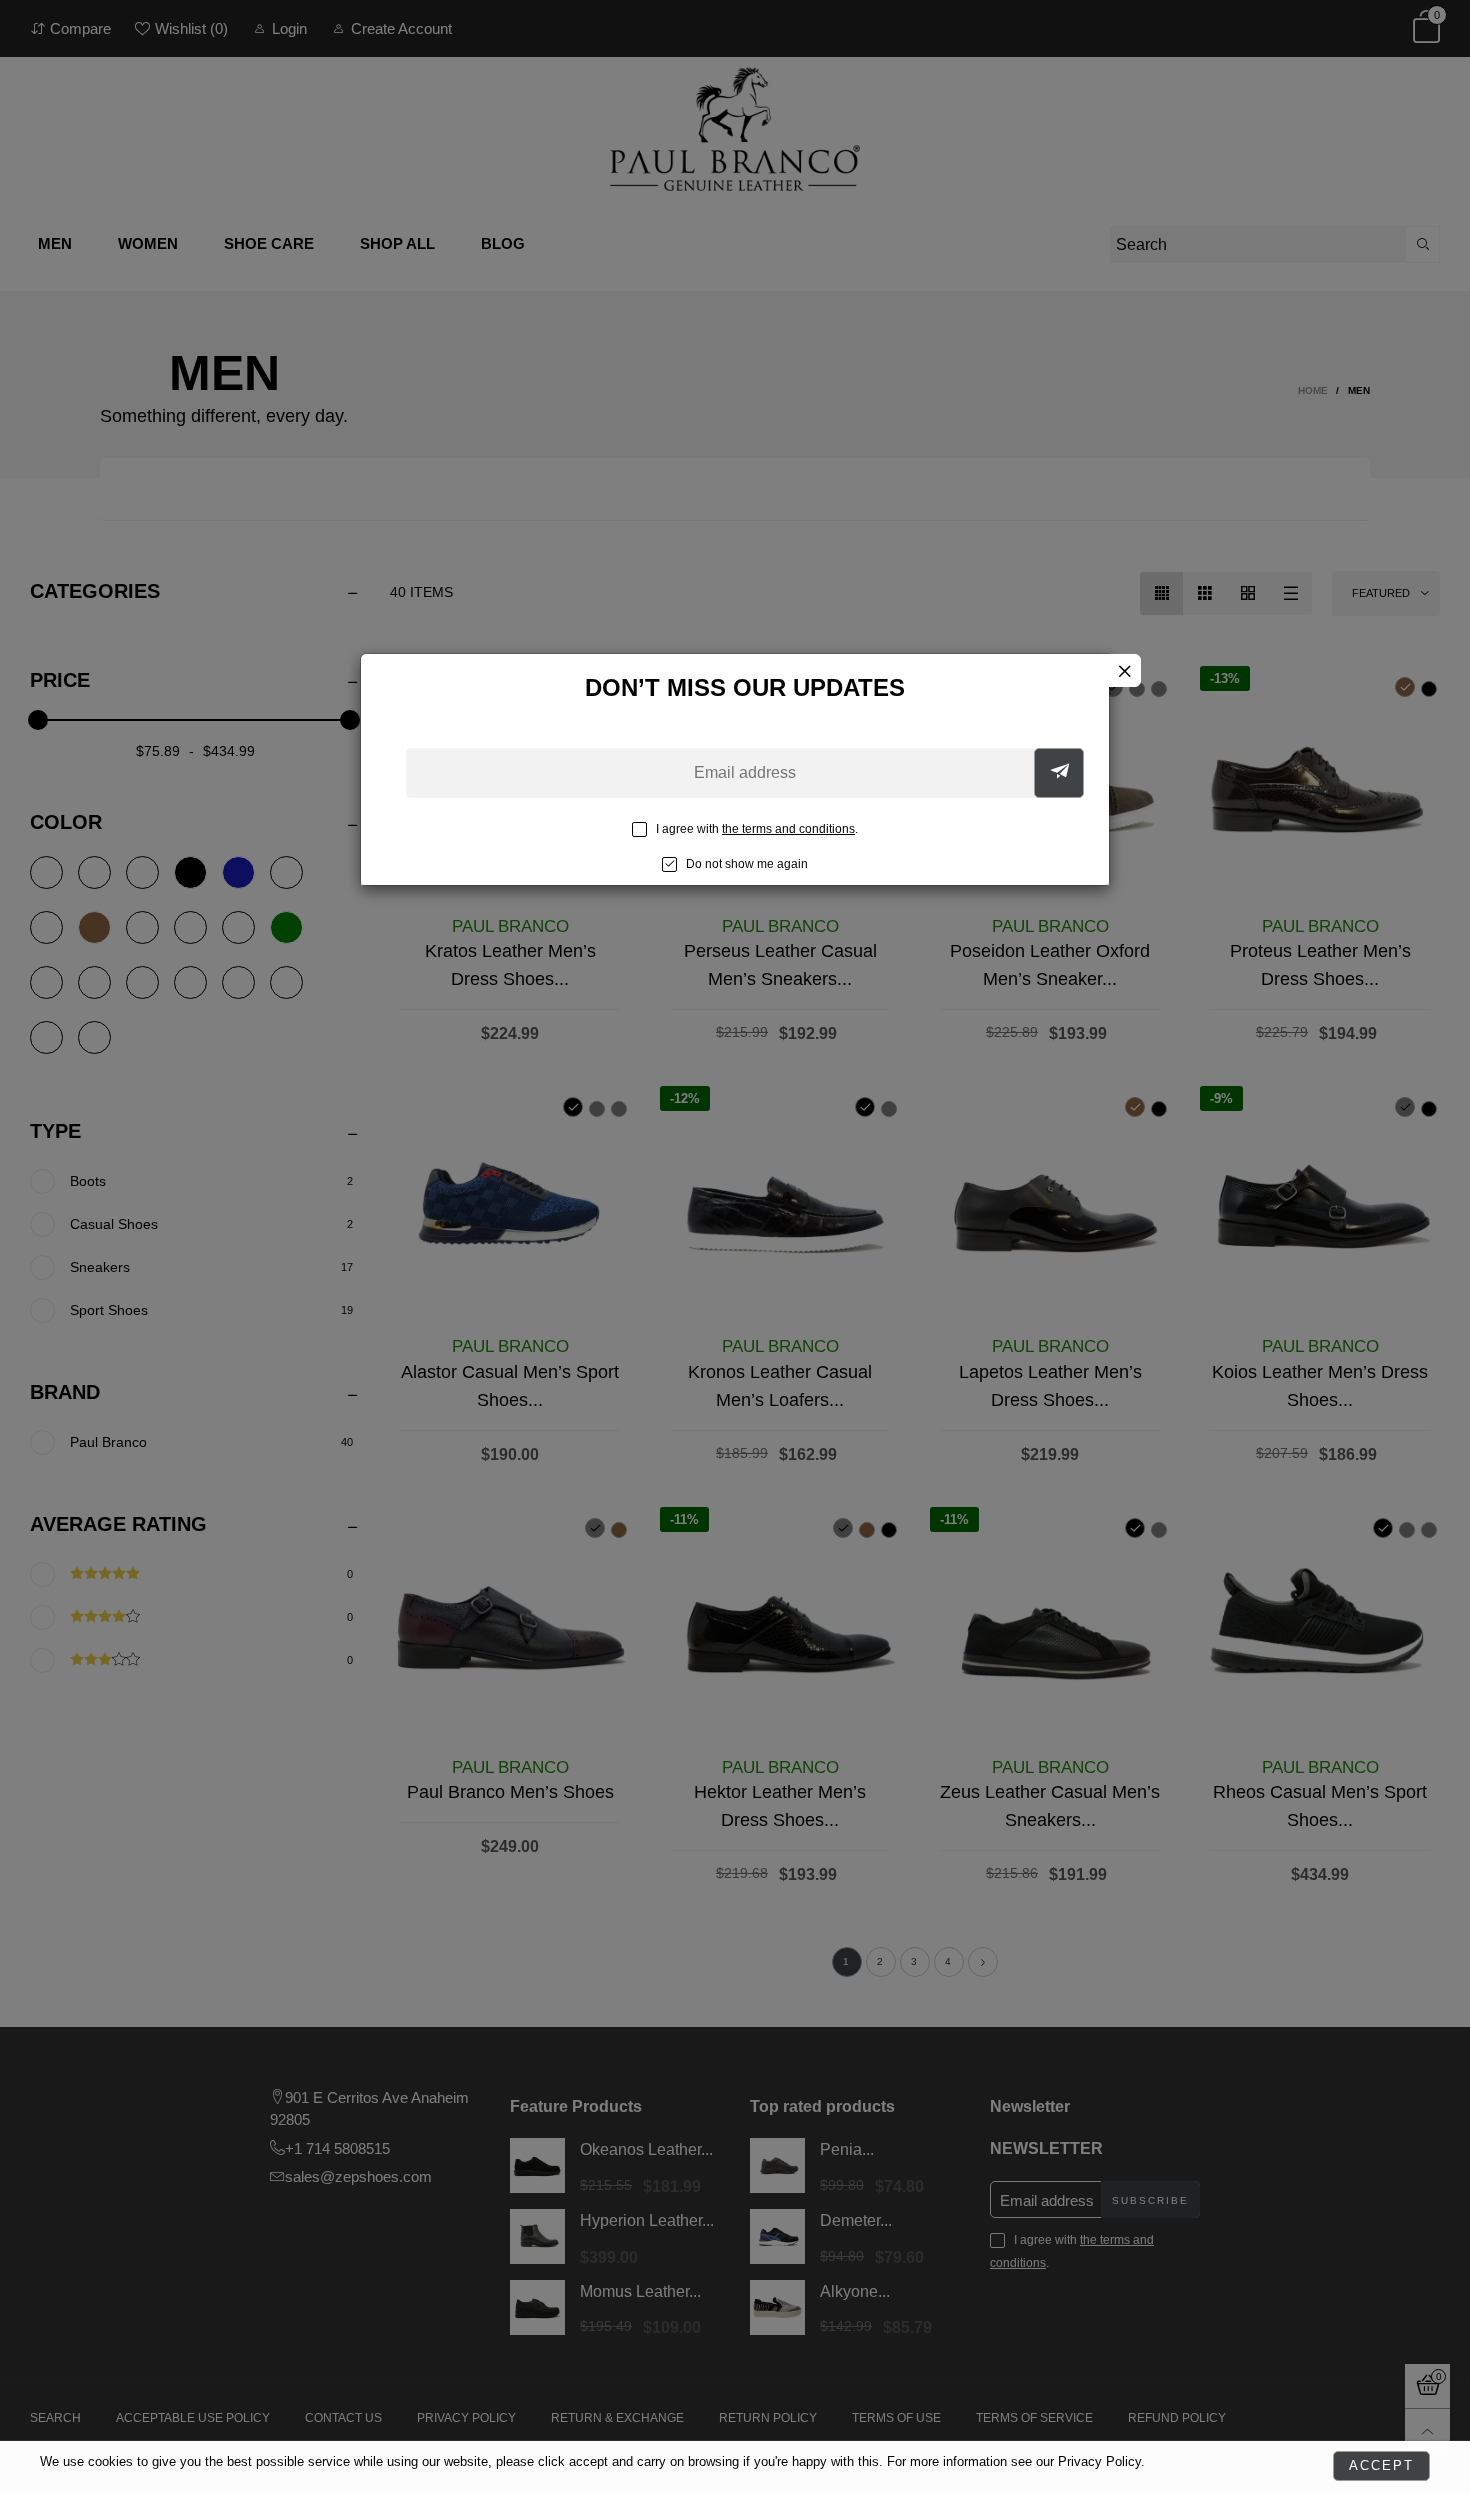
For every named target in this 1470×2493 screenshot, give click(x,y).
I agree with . (757, 829)
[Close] (1124, 670)
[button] (1059, 773)
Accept (1381, 2465)
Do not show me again (747, 864)
